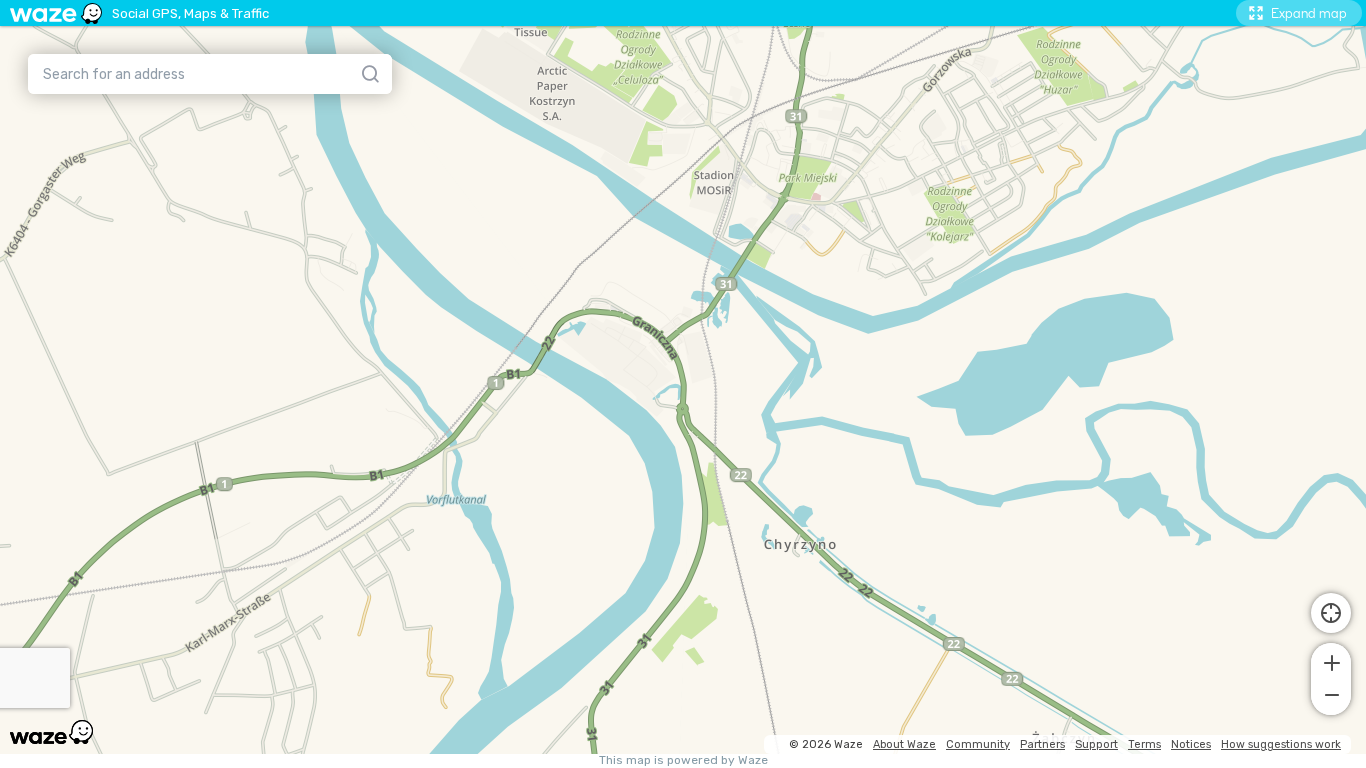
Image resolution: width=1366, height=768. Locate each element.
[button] (1331, 661)
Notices (1191, 744)
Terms (1144, 744)
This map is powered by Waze (683, 760)
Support (1096, 744)
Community (978, 744)
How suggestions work (1281, 744)
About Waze (904, 744)
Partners (1042, 744)
